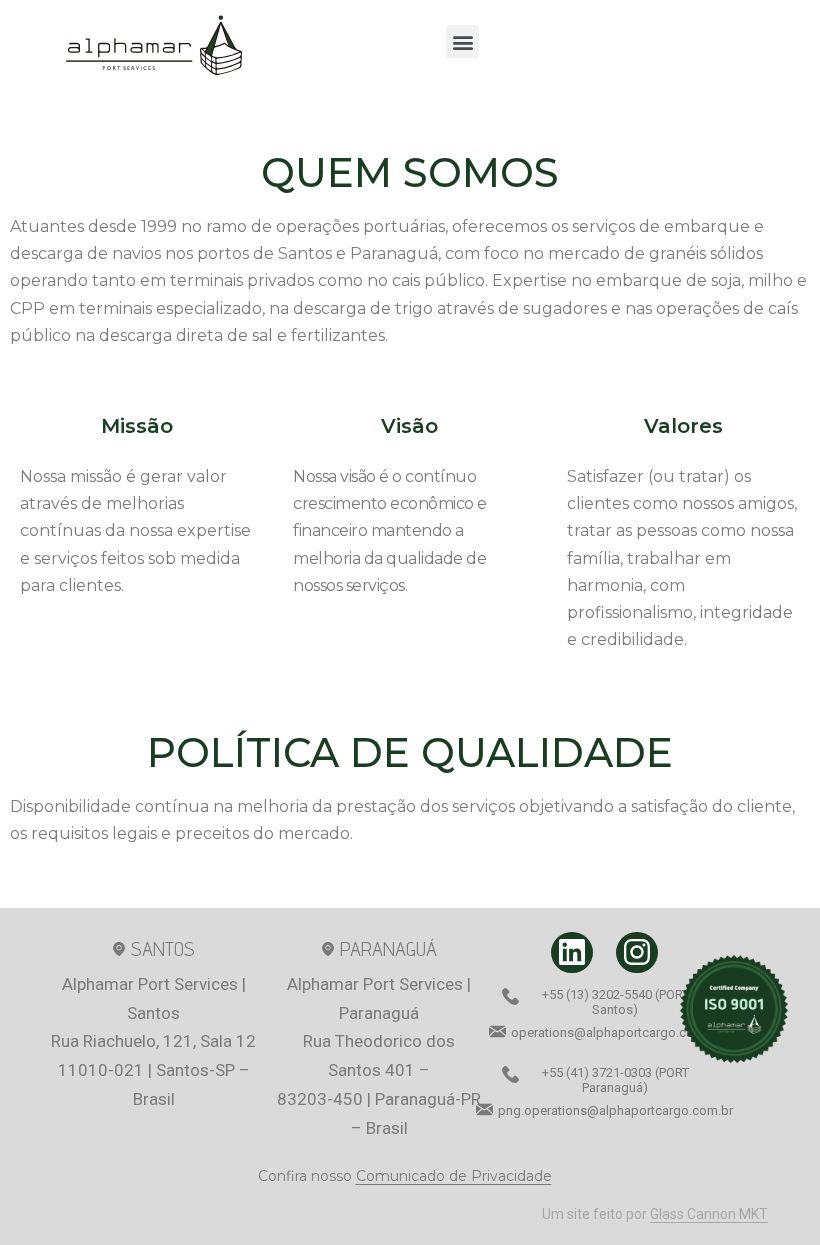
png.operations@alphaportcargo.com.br (615, 1110)
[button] (462, 41)
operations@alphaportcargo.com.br (615, 1032)
